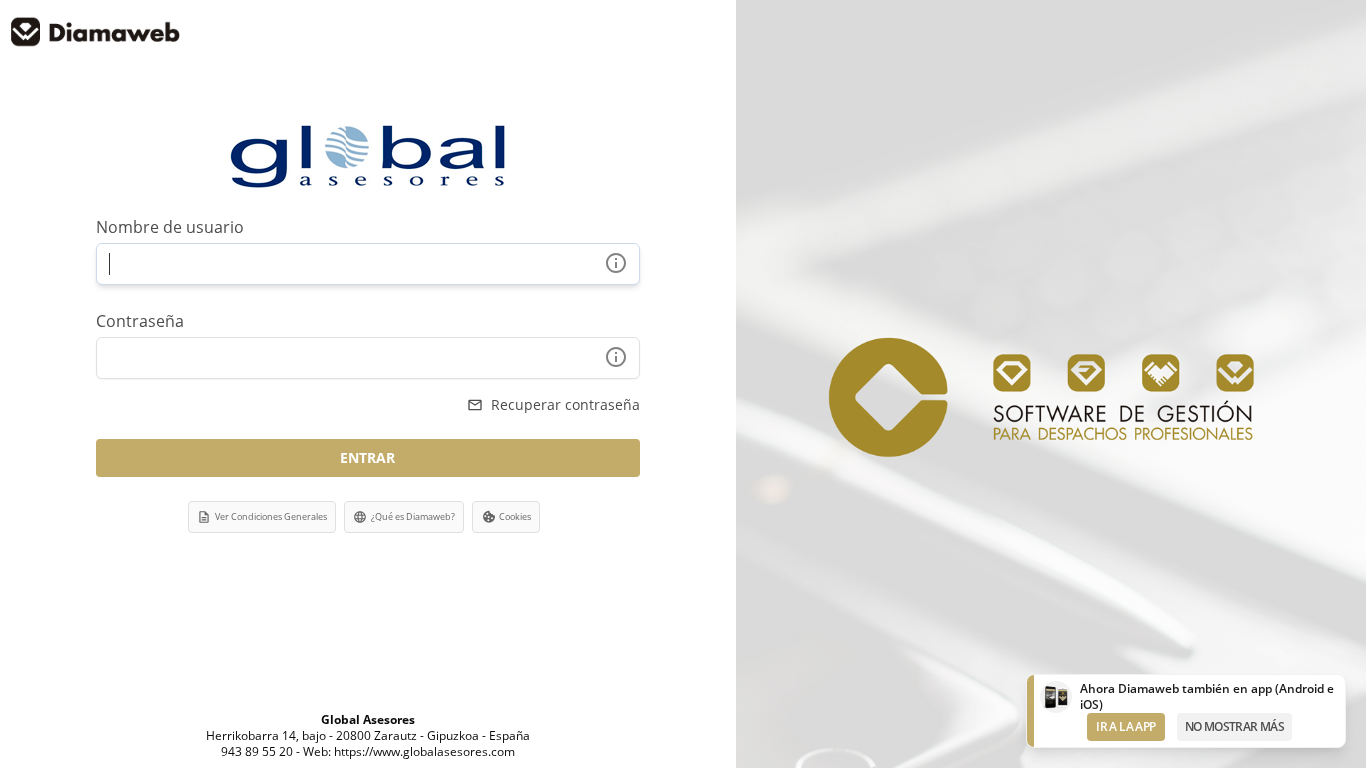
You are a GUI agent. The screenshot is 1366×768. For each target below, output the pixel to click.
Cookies (515, 516)
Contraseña (140, 321)
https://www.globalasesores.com (424, 751)
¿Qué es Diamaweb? (404, 517)
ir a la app (1125, 726)
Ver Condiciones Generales (262, 517)
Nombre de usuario (170, 227)
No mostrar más (1235, 726)
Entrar (367, 457)
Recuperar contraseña (553, 404)
